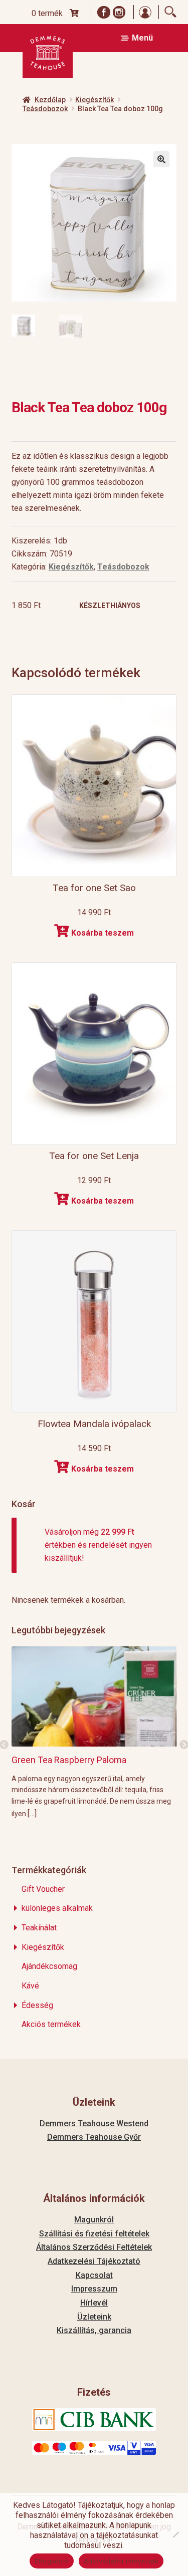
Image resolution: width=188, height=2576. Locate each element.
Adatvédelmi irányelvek (121, 2561)
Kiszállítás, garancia (94, 2330)
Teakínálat (39, 1928)
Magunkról (94, 2220)
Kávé (30, 1986)
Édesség (37, 2005)
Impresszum (94, 2289)
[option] (94, 1732)
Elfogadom (52, 2561)
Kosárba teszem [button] (103, 933)
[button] (161, 159)
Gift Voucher (43, 1889)
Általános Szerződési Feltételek (94, 2247)
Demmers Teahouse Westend (94, 2123)
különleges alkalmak (57, 1908)
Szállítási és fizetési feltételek (94, 2234)
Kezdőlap (50, 100)
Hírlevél (94, 2303)
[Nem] (175, 2534)
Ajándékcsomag (49, 1966)
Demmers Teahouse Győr (94, 2137)
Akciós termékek (51, 2024)
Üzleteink (94, 2317)
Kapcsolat (94, 2275)
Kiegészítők (95, 100)
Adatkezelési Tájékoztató (94, 2261)
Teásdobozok (45, 109)
